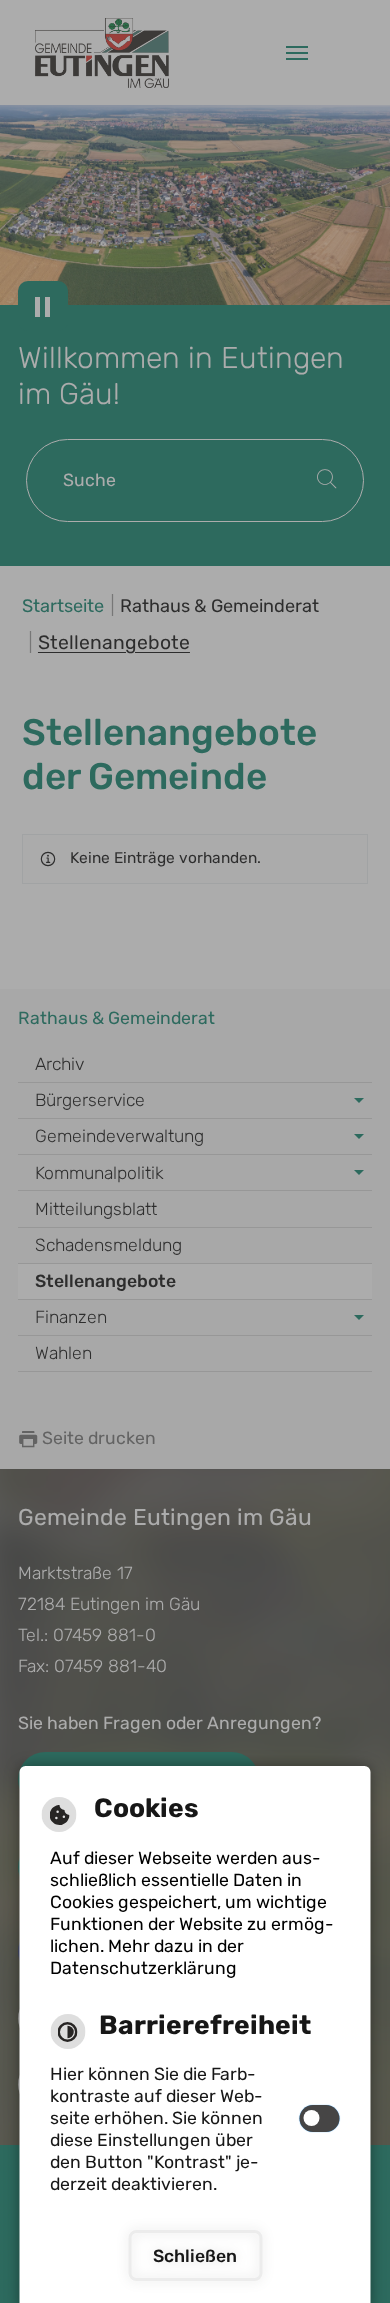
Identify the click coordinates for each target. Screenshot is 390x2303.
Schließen (195, 2256)
